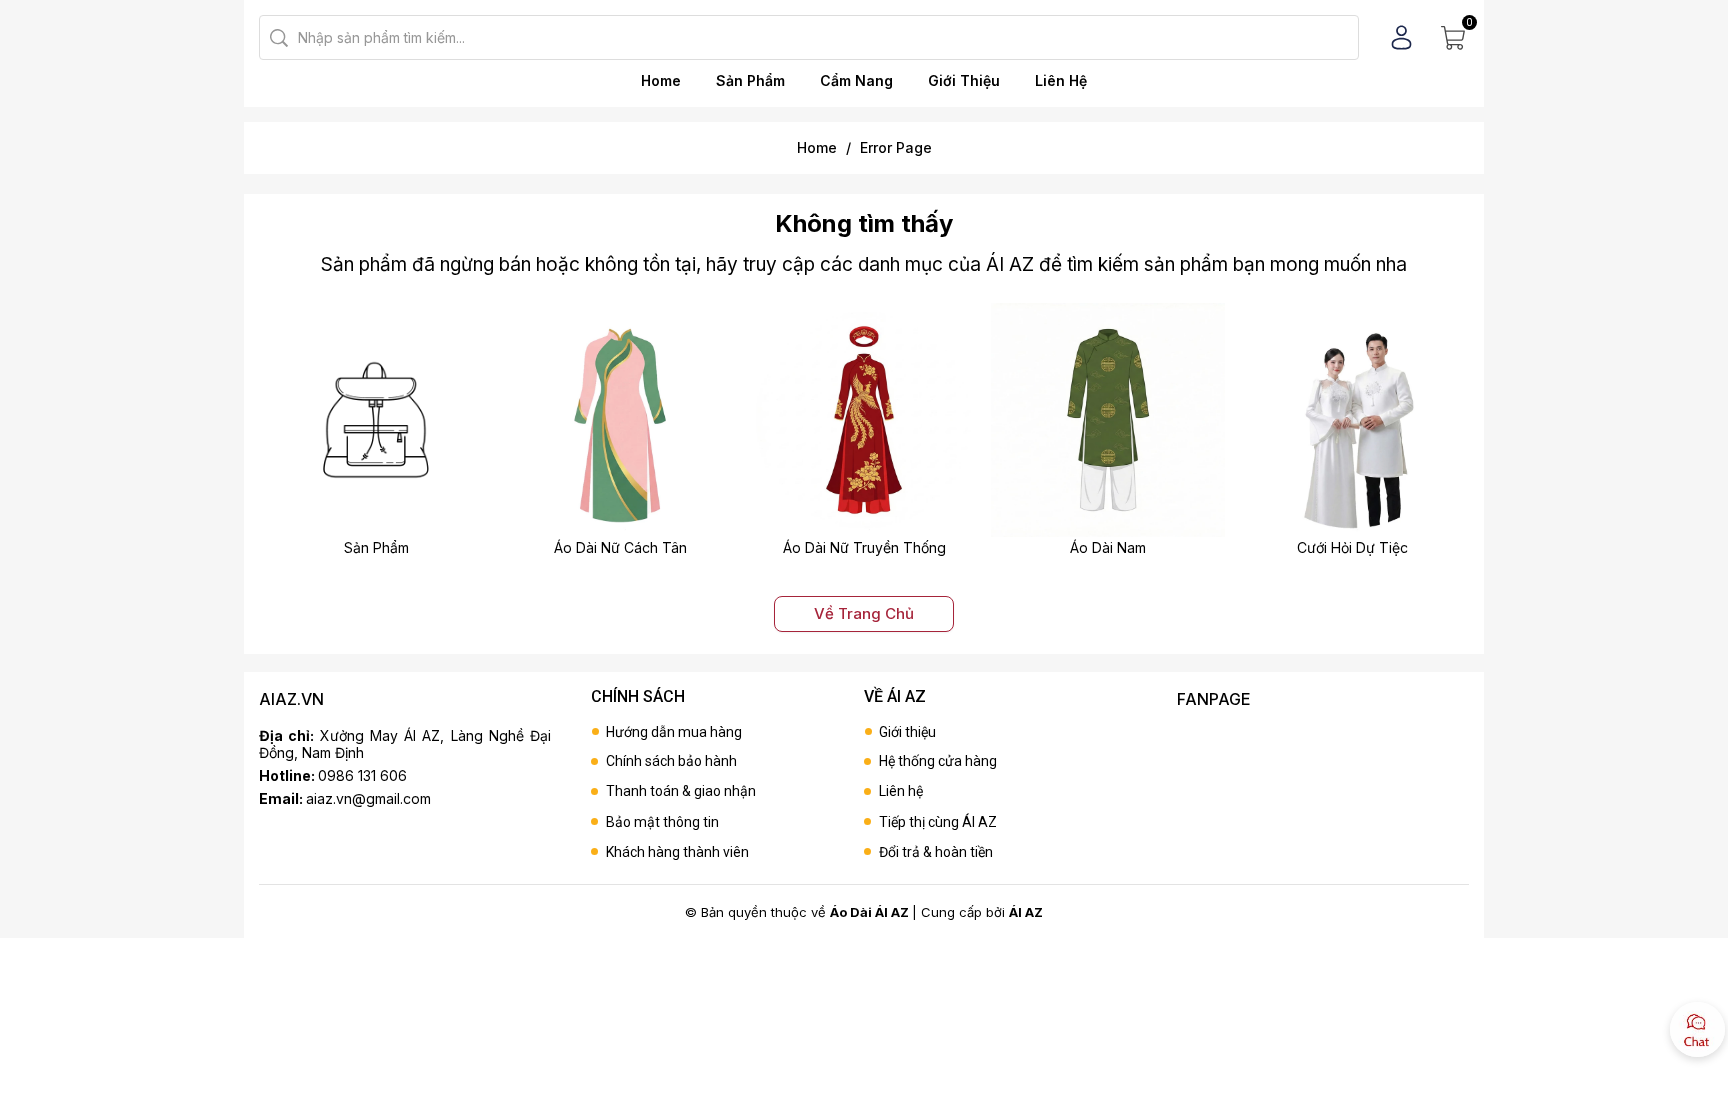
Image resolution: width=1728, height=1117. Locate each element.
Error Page (896, 147)
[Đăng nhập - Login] (1401, 37)
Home (661, 80)
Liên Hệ (1061, 80)
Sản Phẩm (750, 80)
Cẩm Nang (856, 80)
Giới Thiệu (964, 80)
